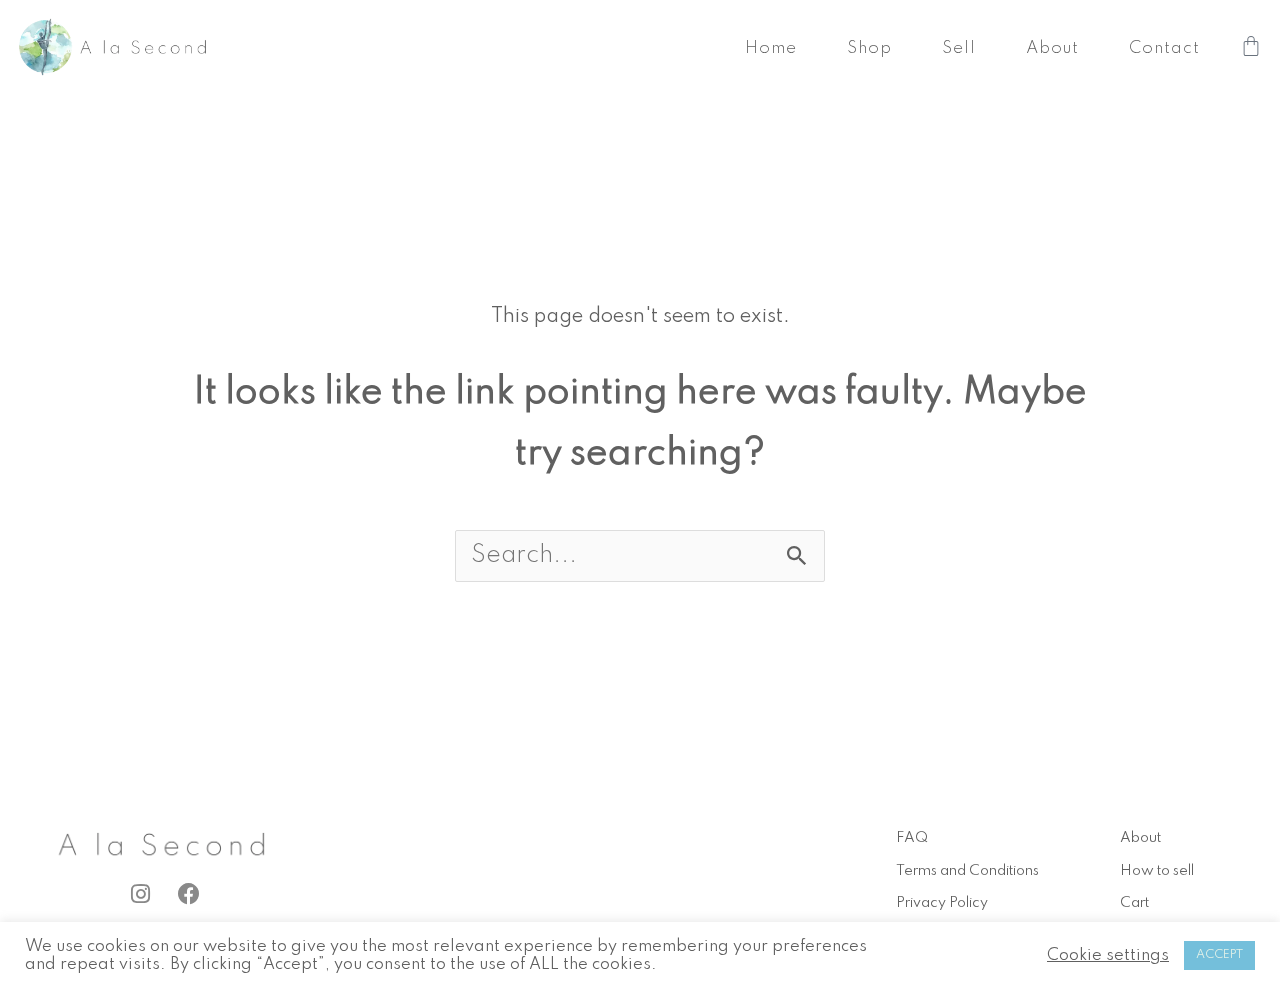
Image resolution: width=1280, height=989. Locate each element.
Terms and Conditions (967, 871)
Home (771, 48)
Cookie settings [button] (1108, 955)
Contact (1164, 48)
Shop (869, 48)
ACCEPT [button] (1219, 955)
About (1052, 48)
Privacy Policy (942, 903)
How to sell (1157, 871)
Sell (959, 48)
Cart (1134, 903)
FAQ (912, 838)
